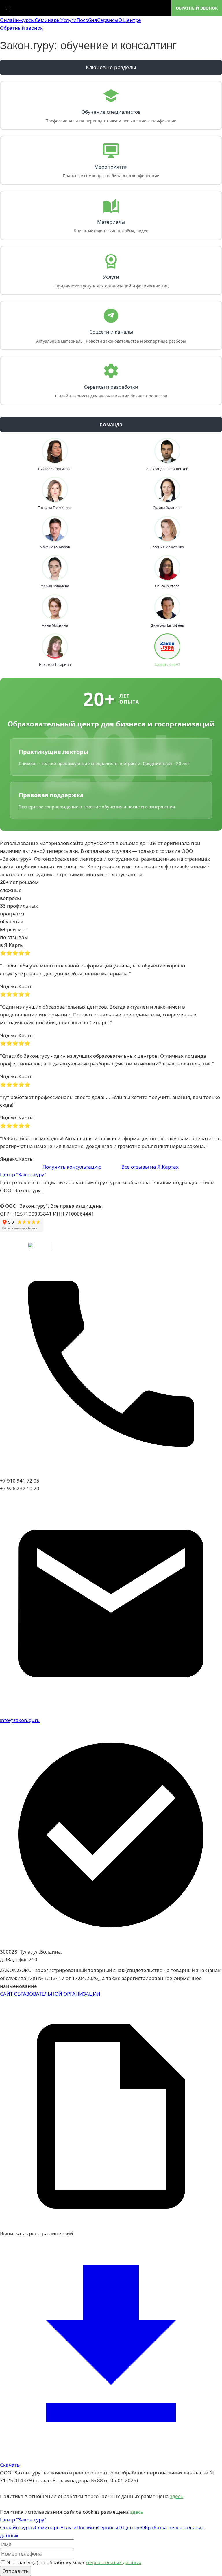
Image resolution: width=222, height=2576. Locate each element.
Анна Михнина (55, 625)
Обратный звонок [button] (21, 28)
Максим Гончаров (55, 547)
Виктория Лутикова (55, 469)
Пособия (87, 20)
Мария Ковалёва (55, 586)
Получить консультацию (72, 1167)
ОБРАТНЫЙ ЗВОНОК (197, 8)
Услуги (69, 20)
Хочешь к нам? (167, 665)
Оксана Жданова (167, 508)
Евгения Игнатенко (167, 547)
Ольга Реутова (167, 586)
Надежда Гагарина (55, 665)
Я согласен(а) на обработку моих (74, 2562)
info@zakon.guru (20, 1720)
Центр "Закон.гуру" (23, 1174)
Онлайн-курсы (17, 20)
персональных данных (114, 2562)
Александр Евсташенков (167, 469)
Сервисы (108, 20)
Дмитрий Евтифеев (167, 625)
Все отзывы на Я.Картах (150, 1167)
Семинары (48, 20)
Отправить (15, 2571)
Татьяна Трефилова (55, 508)
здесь (177, 2496)
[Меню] (8, 8)
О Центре (130, 20)
